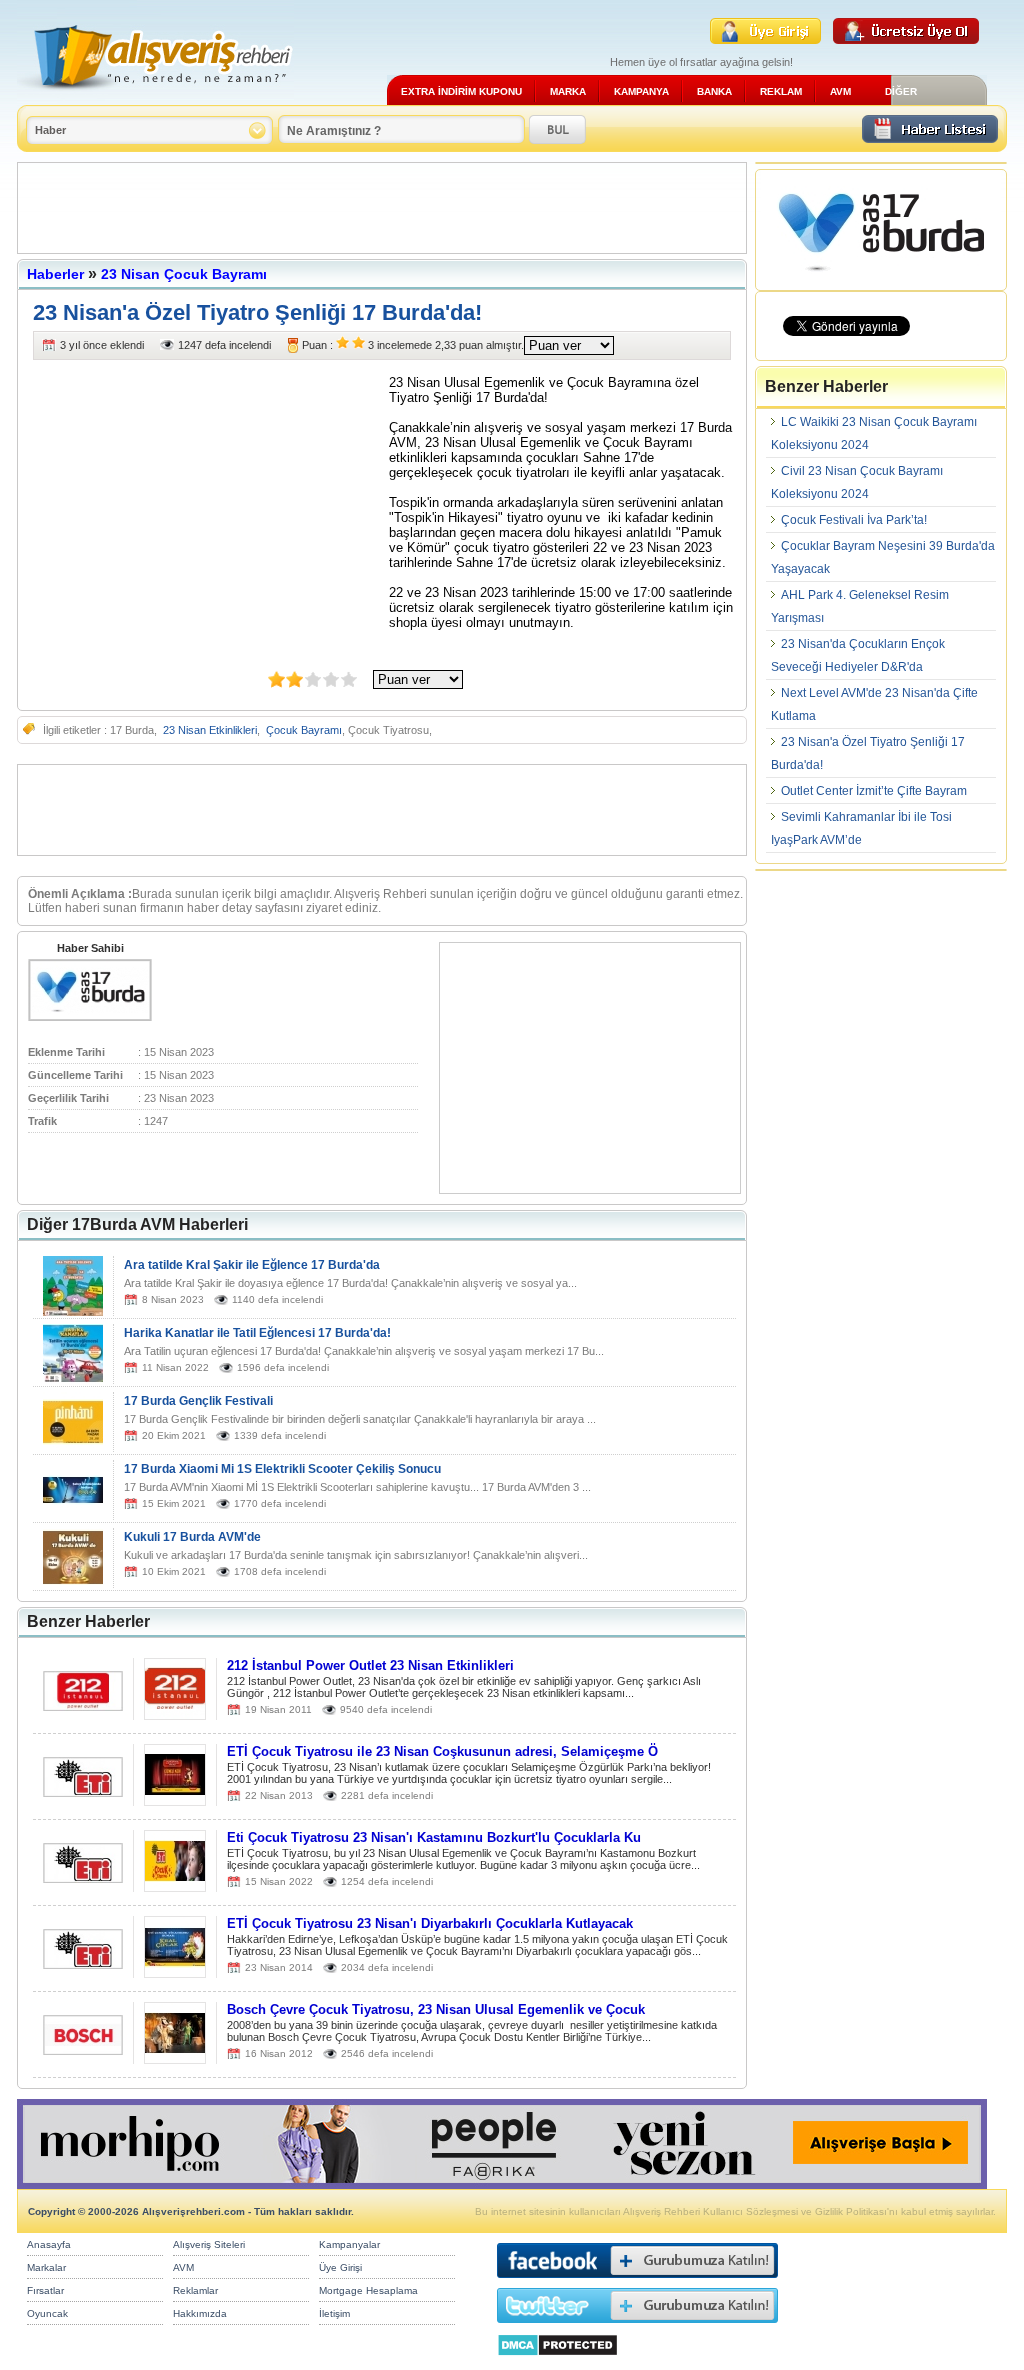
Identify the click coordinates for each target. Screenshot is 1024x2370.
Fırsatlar (45, 2290)
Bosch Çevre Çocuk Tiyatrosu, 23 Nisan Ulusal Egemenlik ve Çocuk (436, 2009)
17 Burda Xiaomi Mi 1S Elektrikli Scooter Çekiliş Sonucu (282, 1469)
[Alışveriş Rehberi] (155, 97)
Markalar (46, 2267)
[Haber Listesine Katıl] (930, 137)
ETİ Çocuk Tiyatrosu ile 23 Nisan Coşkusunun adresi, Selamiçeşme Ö (442, 1751)
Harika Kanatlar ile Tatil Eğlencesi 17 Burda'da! (257, 1333)
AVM (840, 91)
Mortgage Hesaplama (368, 2290)
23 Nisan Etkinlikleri (210, 730)
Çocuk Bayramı (304, 730)
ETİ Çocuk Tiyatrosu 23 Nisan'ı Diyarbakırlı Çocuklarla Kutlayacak (430, 1923)
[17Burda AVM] (90, 1017)
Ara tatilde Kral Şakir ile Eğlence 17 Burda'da (252, 1265)
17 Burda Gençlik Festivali (198, 1401)
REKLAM (781, 91)
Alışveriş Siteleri (209, 2244)
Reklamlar (195, 2290)
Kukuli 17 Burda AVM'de (192, 1537)
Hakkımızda (200, 2313)
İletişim (334, 2313)
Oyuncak (47, 2313)
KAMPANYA (641, 91)
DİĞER (901, 91)
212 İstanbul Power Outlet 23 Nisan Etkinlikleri (370, 1665)
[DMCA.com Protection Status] (557, 2361)
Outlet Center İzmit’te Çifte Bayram (874, 791)
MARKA (568, 91)
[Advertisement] (382, 208)
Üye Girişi (340, 2267)
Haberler (55, 274)
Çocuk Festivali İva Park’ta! (854, 520)
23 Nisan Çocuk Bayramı (184, 274)
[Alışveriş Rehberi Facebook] (637, 2282)
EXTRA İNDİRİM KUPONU (461, 91)
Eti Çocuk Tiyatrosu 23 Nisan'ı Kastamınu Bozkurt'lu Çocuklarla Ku (434, 1837)
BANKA (714, 91)
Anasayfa (49, 2244)
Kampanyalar (349, 2244)
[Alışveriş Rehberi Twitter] (637, 2327)
